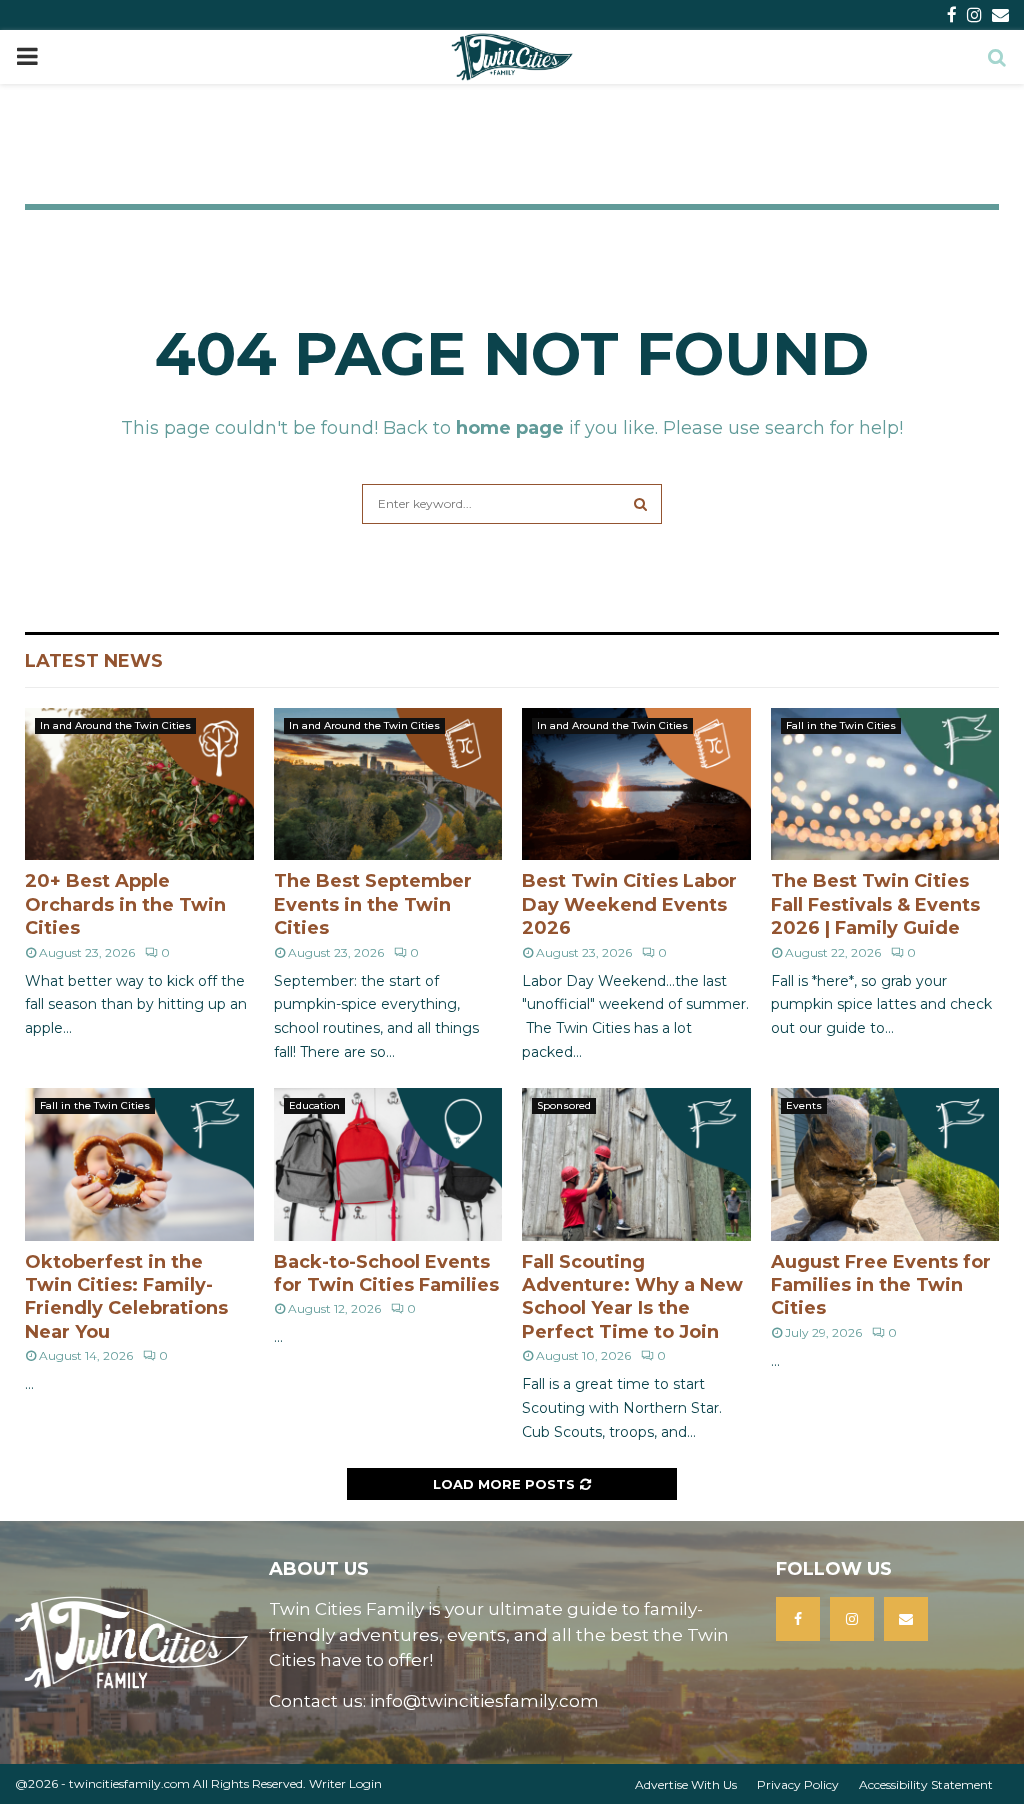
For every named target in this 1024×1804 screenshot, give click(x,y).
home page (510, 428)
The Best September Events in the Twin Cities (373, 904)
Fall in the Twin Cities (841, 725)
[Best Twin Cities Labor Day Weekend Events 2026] (636, 784)
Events (804, 1105)
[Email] (906, 1619)
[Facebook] (798, 1619)
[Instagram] (852, 1619)
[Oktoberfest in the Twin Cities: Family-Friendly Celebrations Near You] (139, 1164)
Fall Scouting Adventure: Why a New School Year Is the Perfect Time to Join (632, 1297)
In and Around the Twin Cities (115, 725)
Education (314, 1105)
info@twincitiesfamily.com (484, 1701)
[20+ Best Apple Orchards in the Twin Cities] (139, 784)
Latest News (94, 661)
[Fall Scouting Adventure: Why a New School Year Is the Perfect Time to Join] (636, 1164)
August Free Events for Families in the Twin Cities (881, 1285)
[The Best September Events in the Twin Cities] (388, 784)
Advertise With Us (686, 1784)
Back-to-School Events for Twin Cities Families (386, 1273)
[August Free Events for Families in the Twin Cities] (885, 1164)
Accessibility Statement (926, 1784)
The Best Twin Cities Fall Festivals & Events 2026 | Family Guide (875, 904)
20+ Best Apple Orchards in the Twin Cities (125, 904)
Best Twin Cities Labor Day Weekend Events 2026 (629, 904)
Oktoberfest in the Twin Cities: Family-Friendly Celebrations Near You (126, 1297)
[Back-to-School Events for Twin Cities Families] (388, 1164)
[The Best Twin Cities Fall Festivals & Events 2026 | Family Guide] (885, 784)
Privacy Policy (798, 1784)
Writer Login (345, 1783)
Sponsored (564, 1105)
